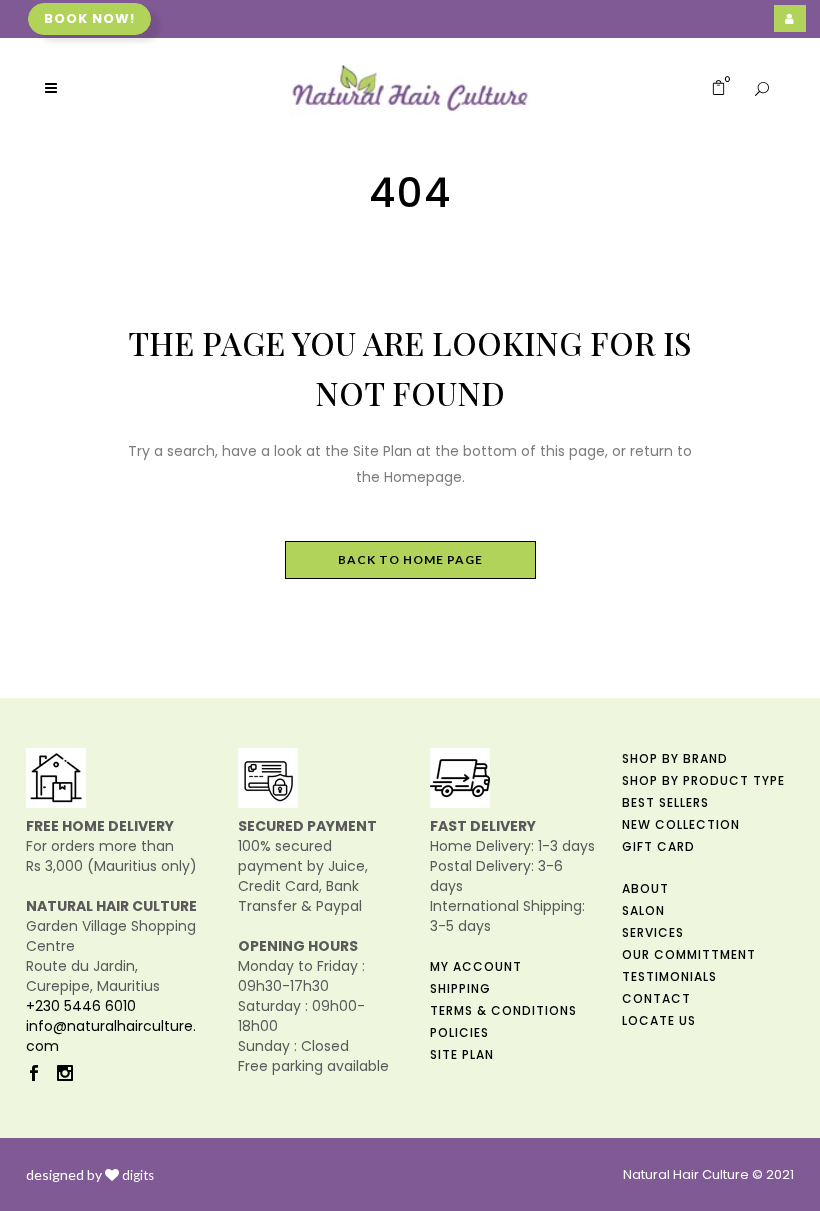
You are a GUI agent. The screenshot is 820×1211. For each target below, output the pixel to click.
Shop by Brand (675, 758)
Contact (656, 998)
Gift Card (658, 846)
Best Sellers (665, 802)
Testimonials (669, 976)
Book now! (89, 18)
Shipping (460, 988)
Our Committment (689, 954)
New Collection (681, 824)
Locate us (659, 1020)
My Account (476, 966)
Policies (459, 1032)
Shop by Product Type (703, 780)
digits (138, 1175)
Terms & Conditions (503, 1010)
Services (653, 932)
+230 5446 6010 (81, 1006)
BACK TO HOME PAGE (410, 559)
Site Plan (462, 1054)
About (645, 888)
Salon (643, 910)
